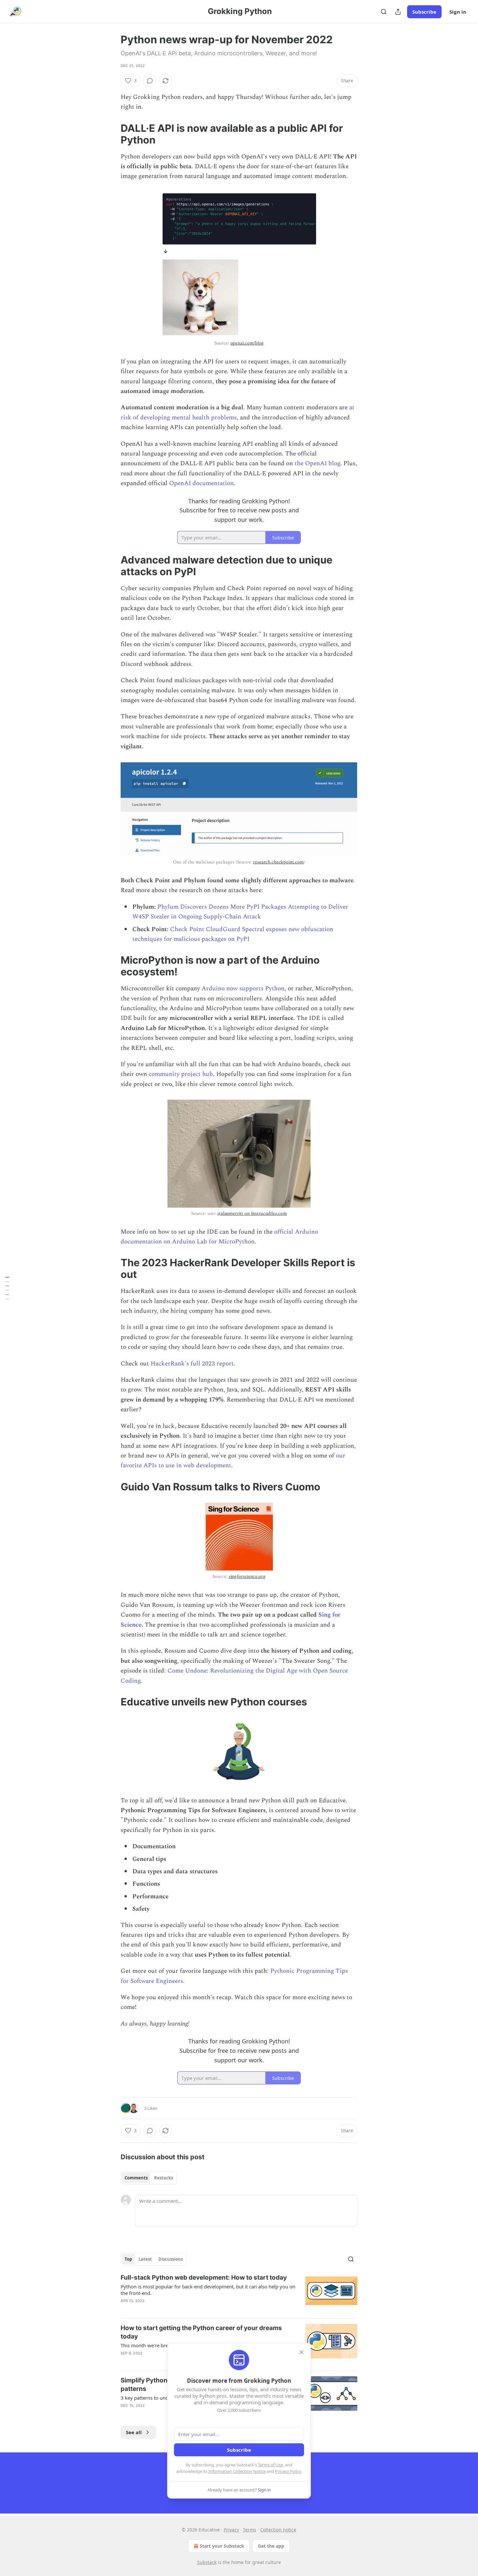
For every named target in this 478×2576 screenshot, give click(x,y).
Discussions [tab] (171, 2259)
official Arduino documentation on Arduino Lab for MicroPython (219, 1237)
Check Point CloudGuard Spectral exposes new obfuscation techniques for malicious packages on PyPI (233, 934)
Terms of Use (270, 2465)
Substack (207, 2562)
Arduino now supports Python (243, 989)
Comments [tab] (136, 2178)
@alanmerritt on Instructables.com (252, 1213)
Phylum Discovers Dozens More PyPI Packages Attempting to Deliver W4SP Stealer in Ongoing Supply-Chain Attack (240, 912)
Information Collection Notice (237, 2471)
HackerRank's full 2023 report (192, 1364)
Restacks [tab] (164, 2178)
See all (134, 2432)
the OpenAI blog (317, 463)
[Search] (384, 12)
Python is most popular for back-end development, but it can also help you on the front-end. (208, 2290)
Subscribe (424, 12)
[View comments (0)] (150, 81)
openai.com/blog (247, 343)
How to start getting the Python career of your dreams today (201, 2332)
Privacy (231, 2530)
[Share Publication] (398, 12)
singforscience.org (247, 1576)
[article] (239, 2293)
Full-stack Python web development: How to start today (204, 2278)
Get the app (271, 2546)
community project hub (181, 1074)
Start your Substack (222, 2546)
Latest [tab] (145, 2259)
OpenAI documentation (201, 483)
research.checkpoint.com (278, 862)
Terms (250, 2530)
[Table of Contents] (7, 1288)
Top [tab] (128, 2259)
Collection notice (278, 2530)
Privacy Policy (288, 2471)
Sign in (458, 12)
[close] (301, 2352)
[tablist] (149, 2178)
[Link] (112, 134)
